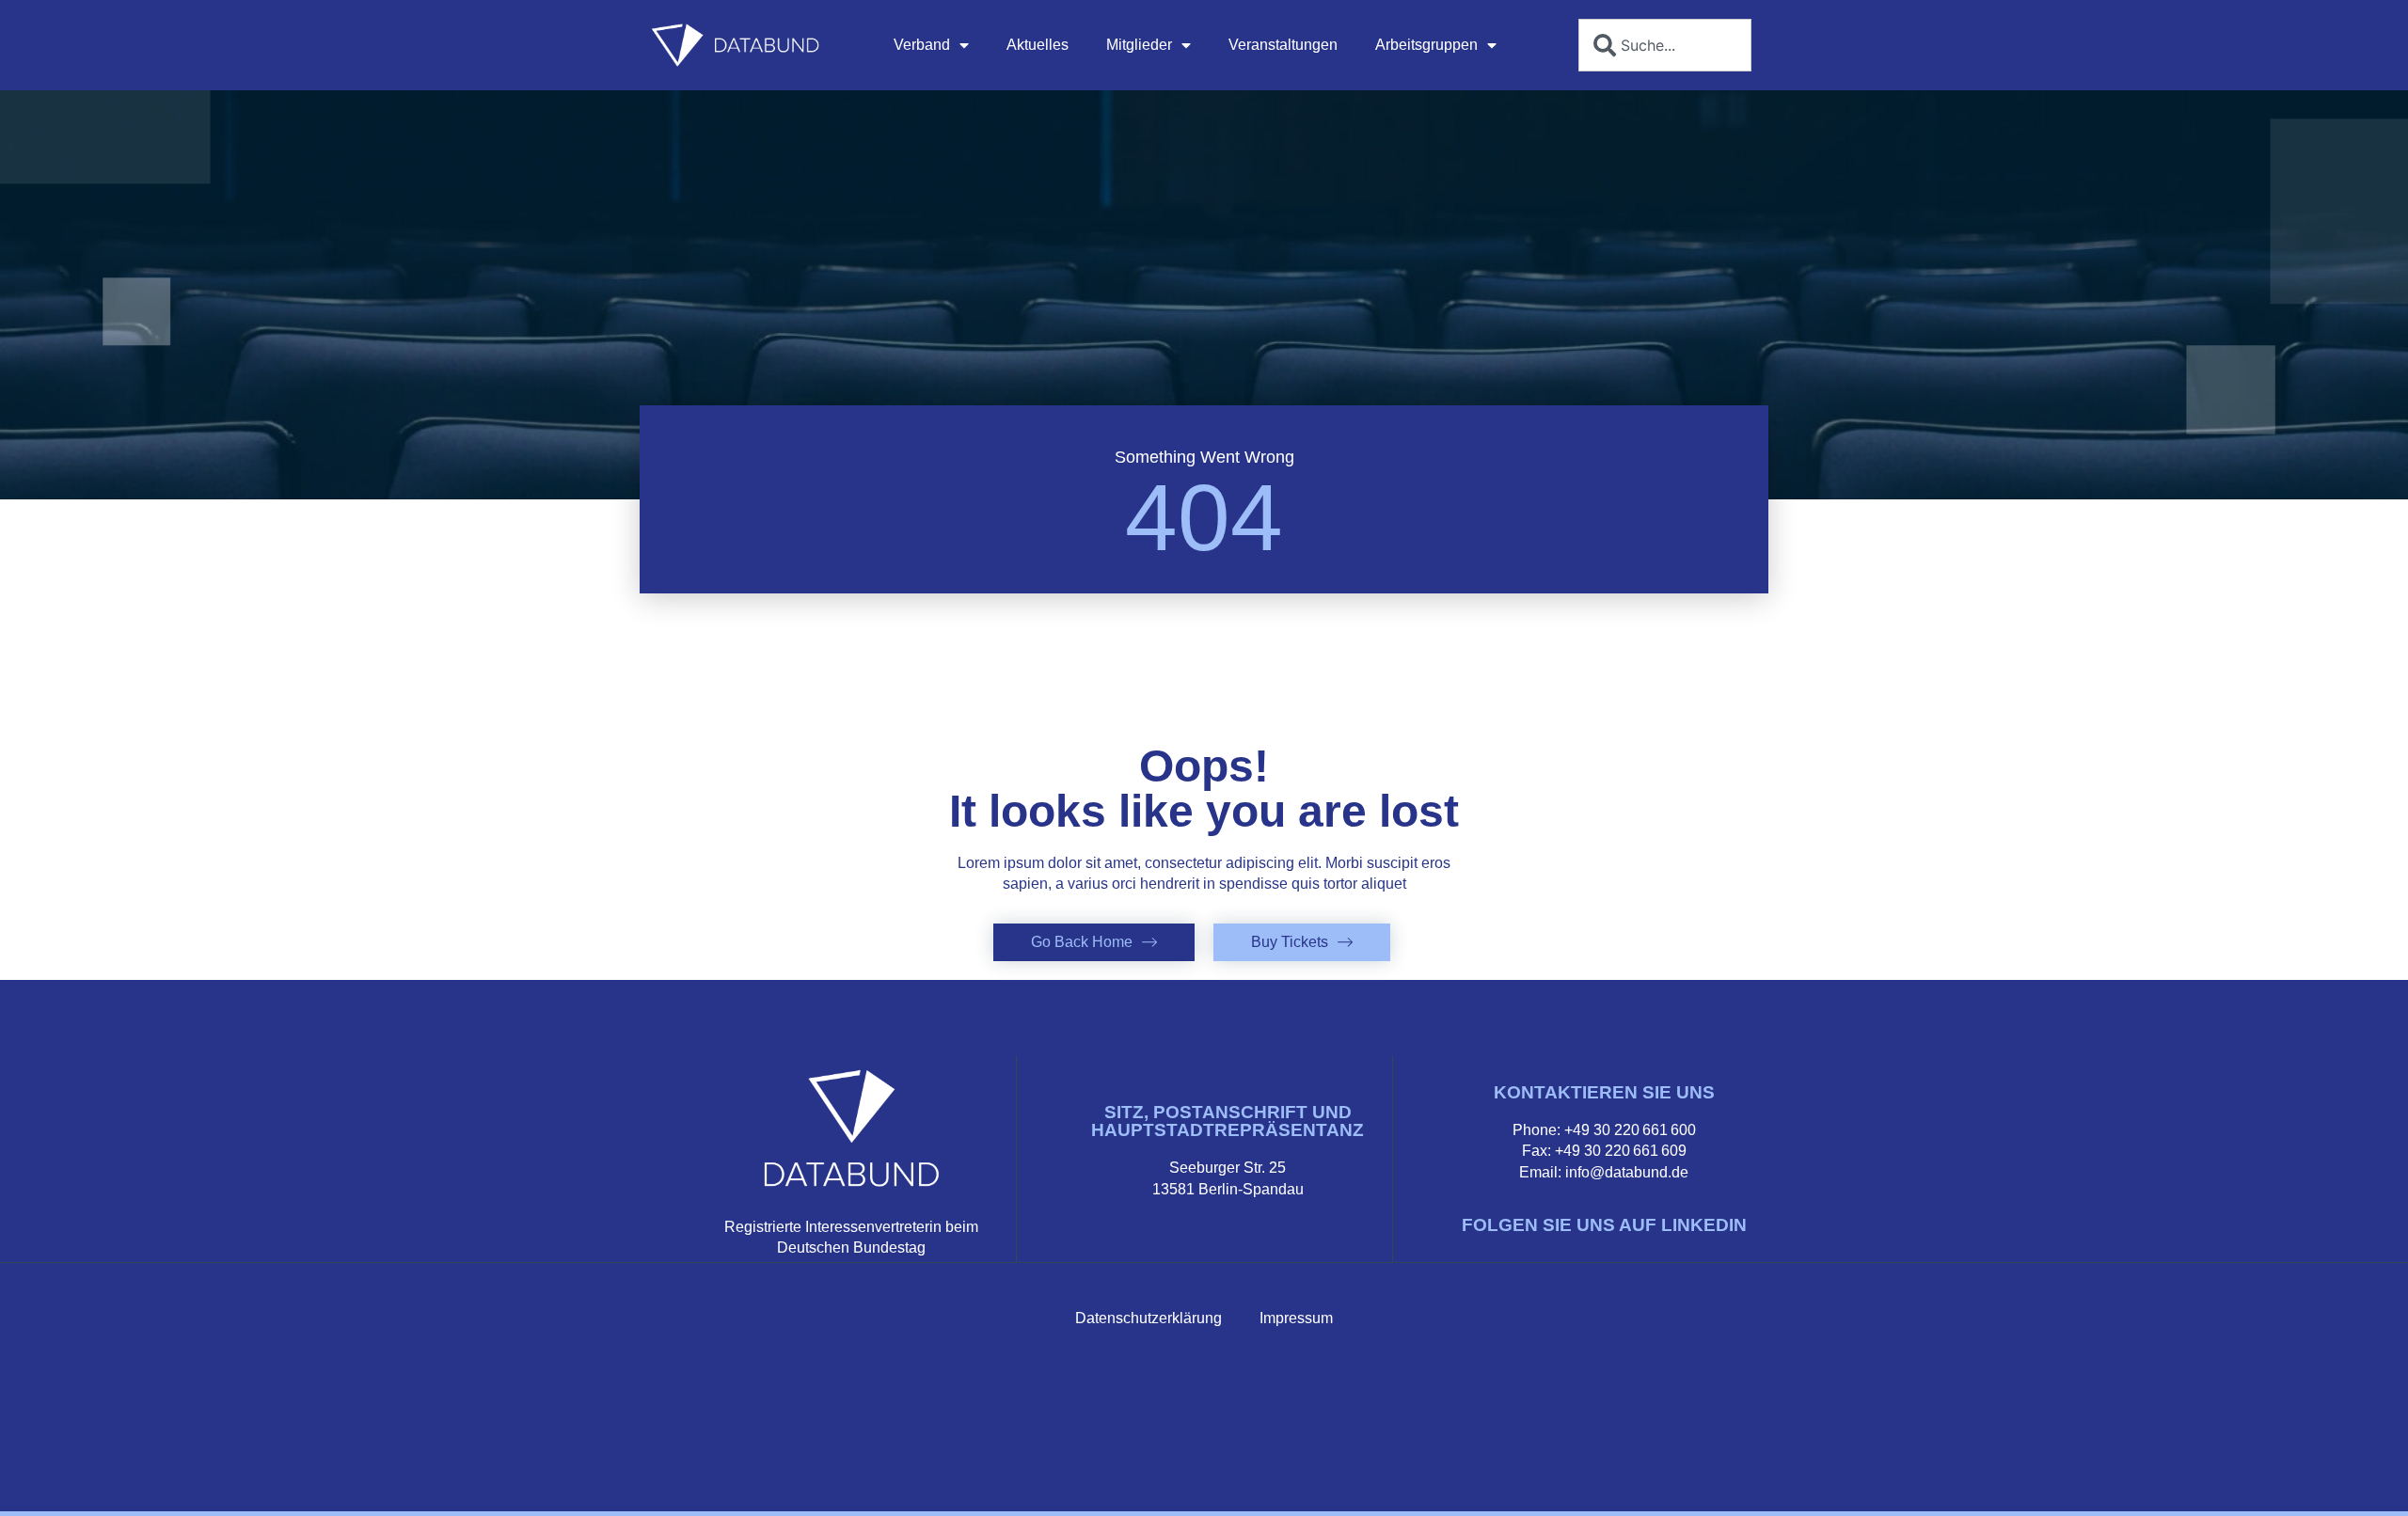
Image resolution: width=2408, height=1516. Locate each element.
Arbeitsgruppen (1426, 45)
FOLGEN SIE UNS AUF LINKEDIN (1604, 1225)
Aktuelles (1038, 45)
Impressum (1296, 1318)
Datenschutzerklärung (1149, 1318)
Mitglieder (1139, 45)
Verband (922, 45)
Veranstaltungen (1283, 45)
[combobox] (1665, 45)
